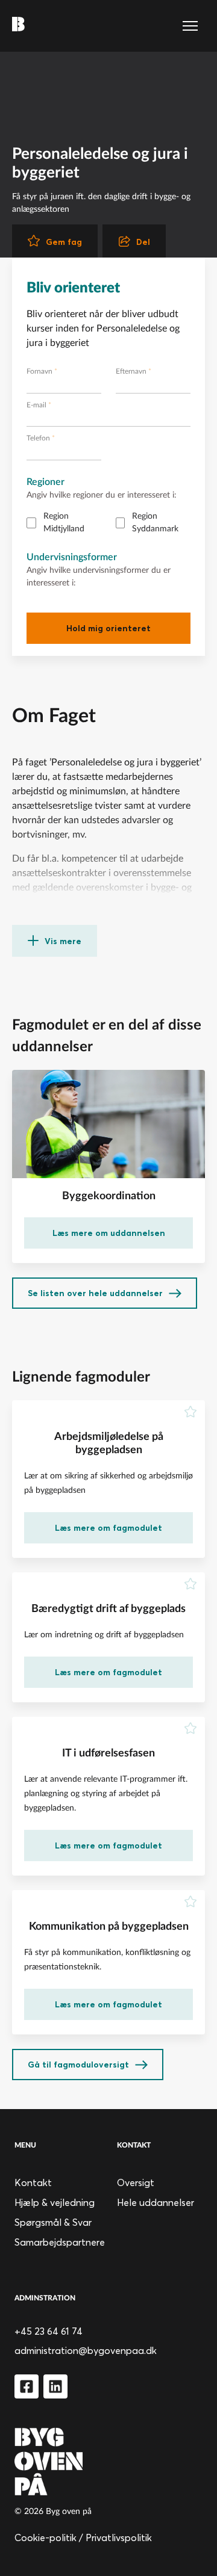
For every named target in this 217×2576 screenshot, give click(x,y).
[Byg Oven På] (108, 2461)
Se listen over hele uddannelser (95, 1293)
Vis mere (63, 941)
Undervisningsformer (72, 557)
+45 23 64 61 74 (49, 2331)
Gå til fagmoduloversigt (78, 2065)
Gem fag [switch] (64, 242)
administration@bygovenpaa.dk (86, 2350)
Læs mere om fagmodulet (108, 1528)
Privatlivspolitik (119, 2537)
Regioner (46, 482)
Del (143, 242)
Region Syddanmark (155, 523)
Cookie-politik (46, 2537)
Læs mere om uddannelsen (109, 1233)
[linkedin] (55, 2386)
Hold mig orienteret (108, 628)
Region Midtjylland (64, 523)
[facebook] (27, 2386)
